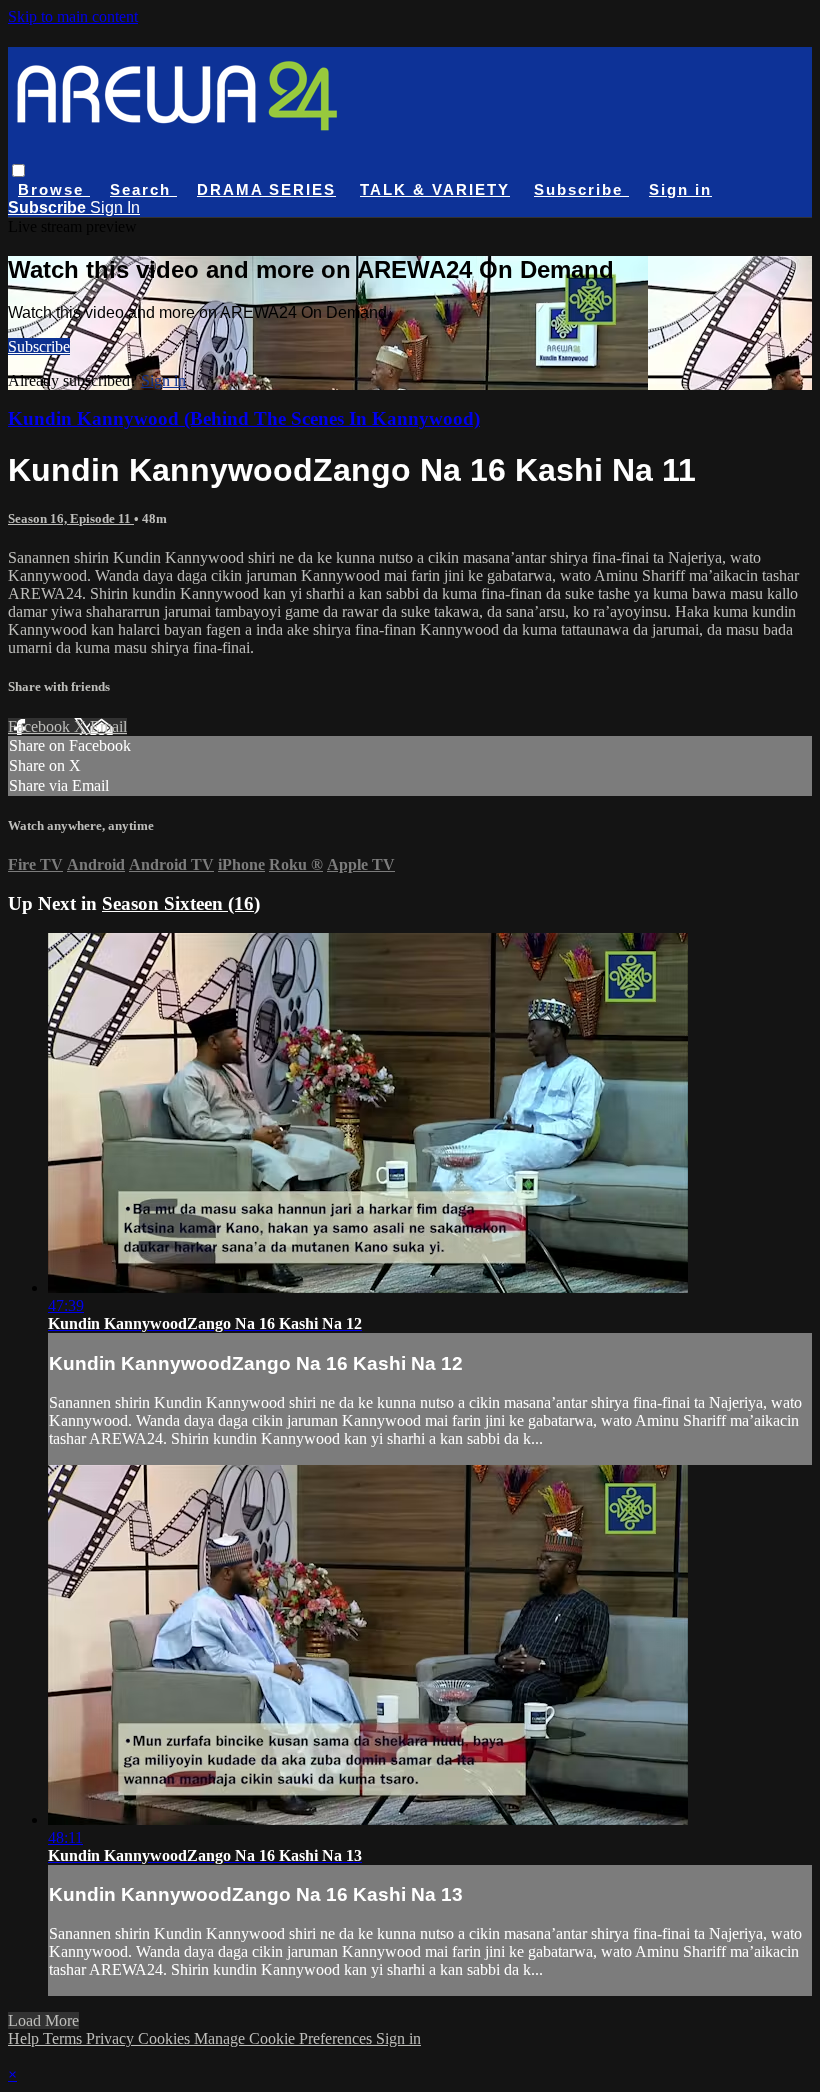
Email (108, 726)
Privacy (112, 2038)
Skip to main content (73, 16)
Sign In (115, 207)
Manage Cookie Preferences (285, 2038)
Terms (64, 2038)
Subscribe (39, 346)
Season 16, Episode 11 (71, 518)
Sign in (680, 189)
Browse (54, 189)
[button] (18, 170)
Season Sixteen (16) (181, 903)
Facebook (41, 726)
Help (25, 2038)
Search (143, 189)
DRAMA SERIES (266, 189)
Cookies (166, 2038)
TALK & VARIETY (435, 189)
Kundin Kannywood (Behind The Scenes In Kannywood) (244, 418)
